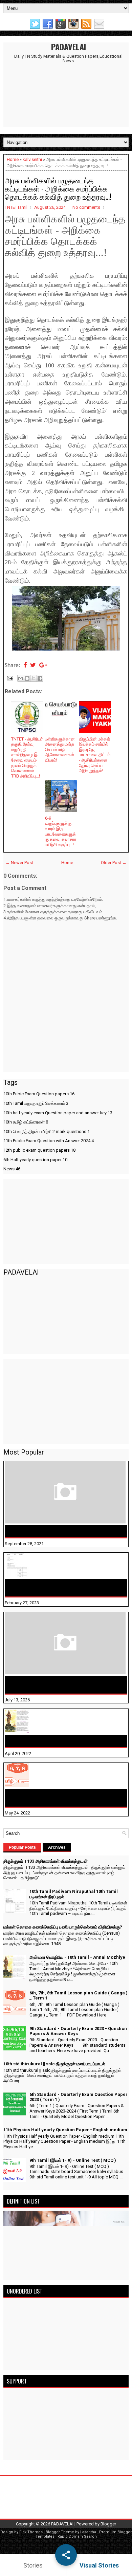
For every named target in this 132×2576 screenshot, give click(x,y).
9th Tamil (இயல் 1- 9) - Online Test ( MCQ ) (73, 2160)
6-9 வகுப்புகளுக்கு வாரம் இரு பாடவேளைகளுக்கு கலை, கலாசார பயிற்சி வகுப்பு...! (61, 831)
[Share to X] (34, 678)
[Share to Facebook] (40, 678)
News (12, 1169)
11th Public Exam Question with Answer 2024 (49, 1141)
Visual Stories (99, 2565)
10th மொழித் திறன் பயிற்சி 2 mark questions (47, 1131)
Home (13, 159)
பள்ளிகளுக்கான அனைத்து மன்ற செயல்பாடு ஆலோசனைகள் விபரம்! (60, 750)
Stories (33, 2565)
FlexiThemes (31, 2532)
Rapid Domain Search (77, 2536)
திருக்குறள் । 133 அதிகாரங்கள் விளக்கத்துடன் (60, 1531)
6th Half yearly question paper (35, 1160)
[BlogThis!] (27, 678)
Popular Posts (22, 1847)
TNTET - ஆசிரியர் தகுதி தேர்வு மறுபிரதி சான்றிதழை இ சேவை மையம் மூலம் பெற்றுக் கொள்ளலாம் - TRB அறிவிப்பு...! (27, 757)
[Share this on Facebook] (25, 666)
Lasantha (88, 2532)
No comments (86, 207)
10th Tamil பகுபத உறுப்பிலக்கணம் (36, 1103)
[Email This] (21, 678)
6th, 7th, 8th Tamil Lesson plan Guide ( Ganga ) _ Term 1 (64, 1798)
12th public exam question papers (39, 1150)
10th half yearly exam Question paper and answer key (58, 1113)
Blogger (108, 2524)
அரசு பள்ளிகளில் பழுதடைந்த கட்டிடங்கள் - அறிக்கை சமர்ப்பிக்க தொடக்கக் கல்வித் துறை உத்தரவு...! (58, 188)
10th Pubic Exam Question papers (39, 1094)
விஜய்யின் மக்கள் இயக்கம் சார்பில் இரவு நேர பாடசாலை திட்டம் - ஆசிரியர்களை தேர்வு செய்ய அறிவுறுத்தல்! (95, 755)
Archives (57, 1847)
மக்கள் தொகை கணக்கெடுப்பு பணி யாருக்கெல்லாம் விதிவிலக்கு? (66, 1685)
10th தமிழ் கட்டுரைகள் (26, 1122)
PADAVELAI (69, 47)
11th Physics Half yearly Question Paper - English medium (65, 2130)
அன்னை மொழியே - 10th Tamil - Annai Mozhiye (62, 1741)
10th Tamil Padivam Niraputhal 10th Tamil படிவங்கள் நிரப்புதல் (57, 1588)
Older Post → (114, 863)
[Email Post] (9, 678)
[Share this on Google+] (43, 666)
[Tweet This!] (33, 666)
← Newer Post (19, 863)
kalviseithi (32, 159)
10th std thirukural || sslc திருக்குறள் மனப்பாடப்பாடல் (54, 2064)
